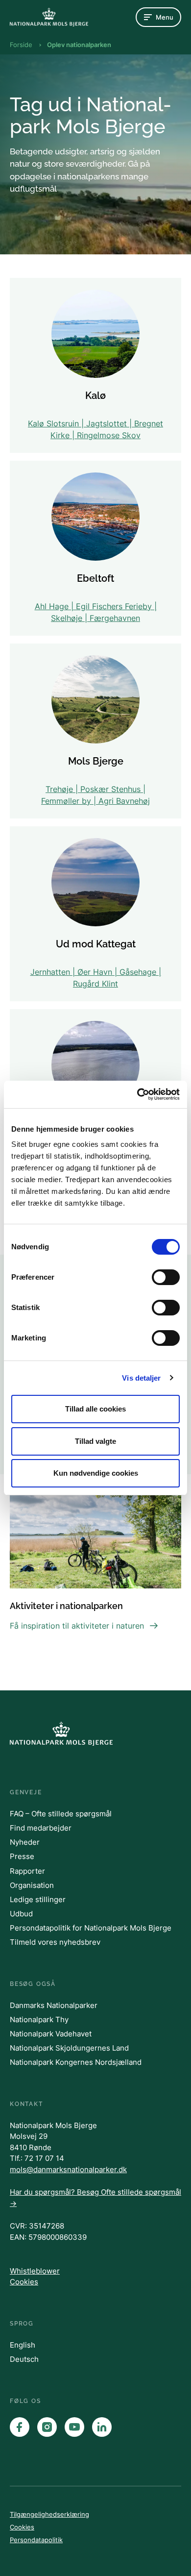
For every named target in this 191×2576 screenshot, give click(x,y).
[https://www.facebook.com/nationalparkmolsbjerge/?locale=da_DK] (20, 2427)
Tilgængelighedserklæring (49, 2514)
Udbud (21, 1914)
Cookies (24, 2282)
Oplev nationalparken (79, 45)
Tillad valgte (95, 1441)
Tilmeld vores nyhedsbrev (55, 1942)
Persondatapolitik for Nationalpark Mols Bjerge (91, 1928)
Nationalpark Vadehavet (51, 2034)
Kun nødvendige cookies (96, 1473)
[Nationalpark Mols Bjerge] (49, 17)
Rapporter (27, 1871)
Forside (21, 45)
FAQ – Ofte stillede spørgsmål (61, 1814)
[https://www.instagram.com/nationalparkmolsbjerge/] (47, 2427)
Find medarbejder (41, 1828)
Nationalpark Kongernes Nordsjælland (76, 2062)
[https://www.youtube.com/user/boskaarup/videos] (74, 2427)
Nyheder (25, 1842)
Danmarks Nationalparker (54, 2005)
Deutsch (24, 2359)
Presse (22, 1856)
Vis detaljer (141, 1378)
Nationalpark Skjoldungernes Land (69, 2048)
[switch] (166, 1277)
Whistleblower (35, 2271)
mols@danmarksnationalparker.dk (68, 2169)
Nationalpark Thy (39, 2019)
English (23, 2345)
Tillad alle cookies (95, 1409)
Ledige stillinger (38, 1899)
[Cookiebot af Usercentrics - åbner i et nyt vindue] (137, 1094)
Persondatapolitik (36, 2540)
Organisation (32, 1885)
